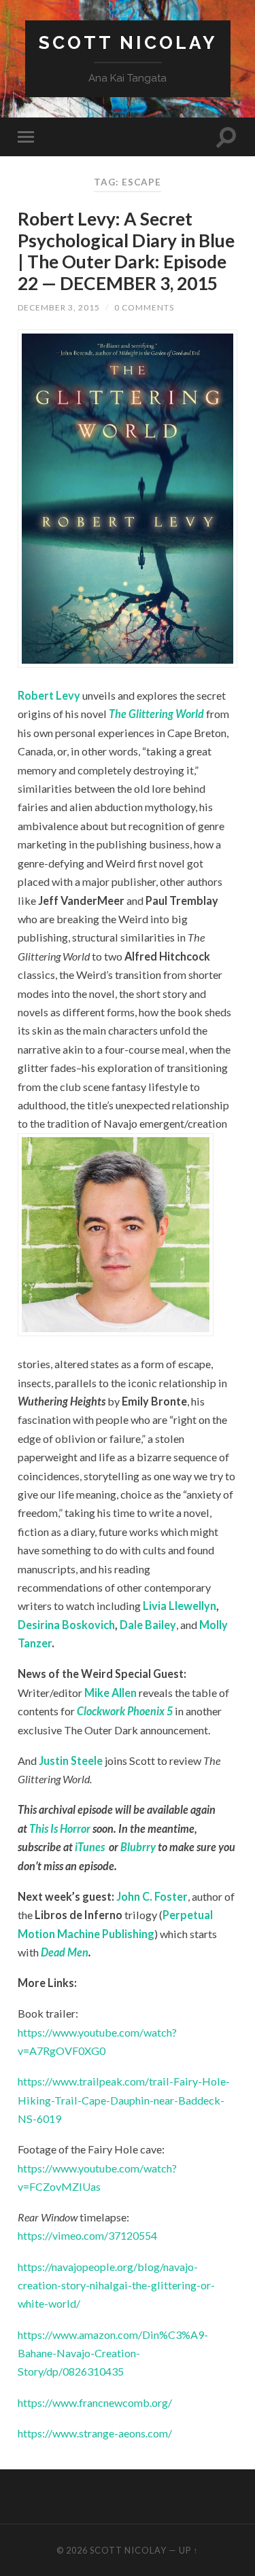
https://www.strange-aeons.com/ (95, 2433)
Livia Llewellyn (180, 1606)
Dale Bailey (148, 1625)
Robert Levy (49, 695)
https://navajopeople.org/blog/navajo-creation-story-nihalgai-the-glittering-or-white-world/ (116, 2285)
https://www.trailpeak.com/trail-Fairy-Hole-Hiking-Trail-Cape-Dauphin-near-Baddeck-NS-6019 (124, 2100)
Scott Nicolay (128, 42)
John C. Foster (152, 1896)
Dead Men (65, 1952)
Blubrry (138, 1847)
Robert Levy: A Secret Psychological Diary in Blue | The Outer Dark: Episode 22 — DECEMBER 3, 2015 (126, 251)
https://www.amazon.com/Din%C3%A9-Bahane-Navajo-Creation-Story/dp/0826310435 (113, 2353)
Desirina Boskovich (66, 1625)
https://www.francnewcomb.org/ (95, 2402)
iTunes (90, 1847)
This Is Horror (60, 1828)
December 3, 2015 (59, 307)
